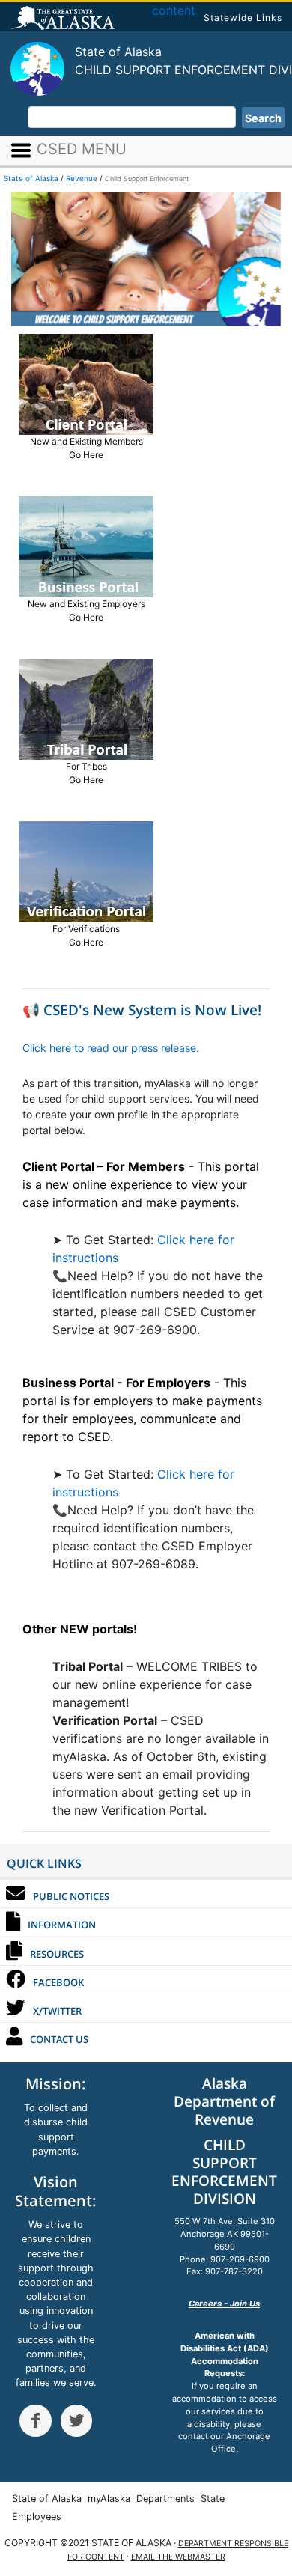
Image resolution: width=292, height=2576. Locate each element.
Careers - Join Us (224, 2304)
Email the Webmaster (178, 2557)
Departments (165, 2499)
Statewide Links (243, 18)
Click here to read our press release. (111, 1048)
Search (263, 118)
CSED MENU (79, 149)
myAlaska (109, 2499)
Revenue (82, 178)
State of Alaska (65, 19)
